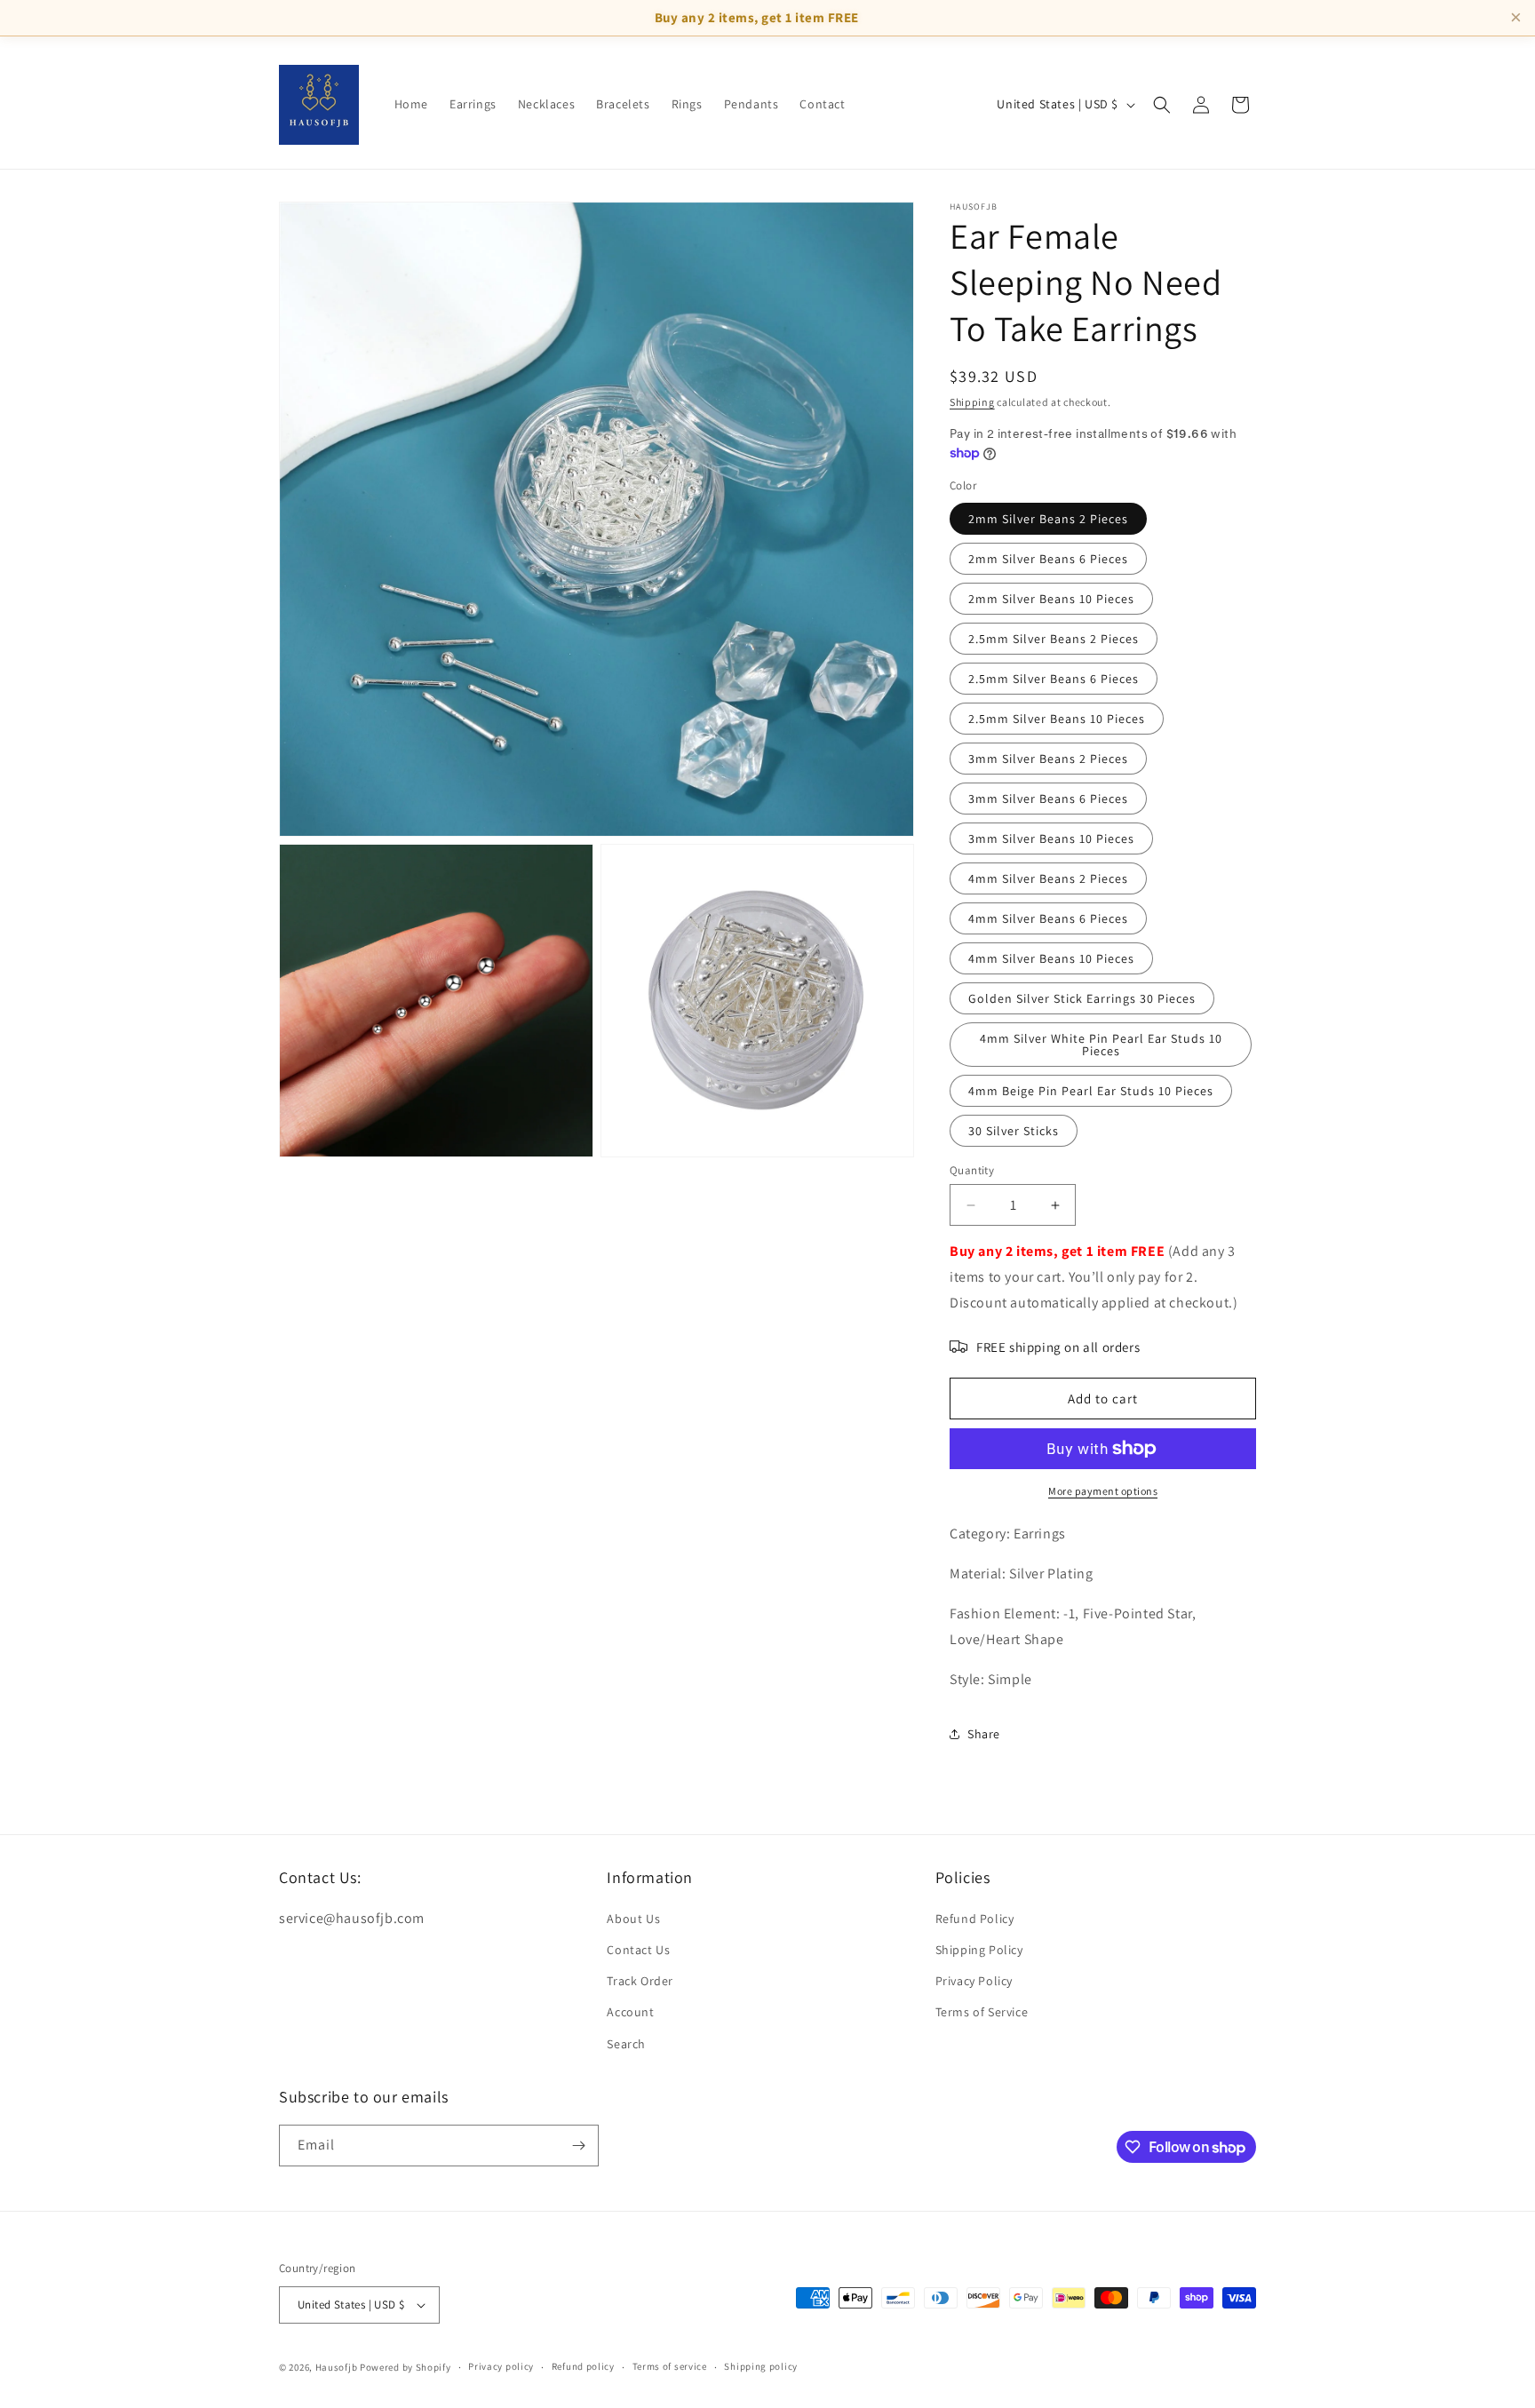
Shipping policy (761, 2366)
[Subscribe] (578, 2146)
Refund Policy (975, 1919)
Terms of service (670, 2366)
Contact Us (638, 1950)
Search (626, 2044)
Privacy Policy (974, 1981)
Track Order (640, 1981)
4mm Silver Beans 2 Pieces (1048, 878)
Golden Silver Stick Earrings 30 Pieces (1082, 998)
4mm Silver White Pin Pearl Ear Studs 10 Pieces (1101, 1045)
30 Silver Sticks (1014, 1131)
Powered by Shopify (406, 2367)
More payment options (1103, 1491)
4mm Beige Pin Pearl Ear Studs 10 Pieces (1091, 1091)
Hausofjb (337, 2367)
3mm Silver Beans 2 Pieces (1048, 759)
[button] (1162, 105)
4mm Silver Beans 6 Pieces (1048, 918)
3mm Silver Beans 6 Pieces (1048, 799)
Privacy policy (501, 2366)
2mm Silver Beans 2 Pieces (1048, 519)
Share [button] (984, 1734)
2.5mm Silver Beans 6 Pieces (1054, 679)
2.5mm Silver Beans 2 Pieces (1054, 639)
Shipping (972, 402)
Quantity (972, 1170)
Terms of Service (982, 2012)
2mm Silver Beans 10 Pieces (1051, 599)
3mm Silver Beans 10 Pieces (1051, 838)
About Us (633, 1919)
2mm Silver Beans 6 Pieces (1048, 559)
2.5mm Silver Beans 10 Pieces (1057, 719)
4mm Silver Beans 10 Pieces (1051, 958)
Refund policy (583, 2366)
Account (630, 2012)
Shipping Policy (979, 1950)
